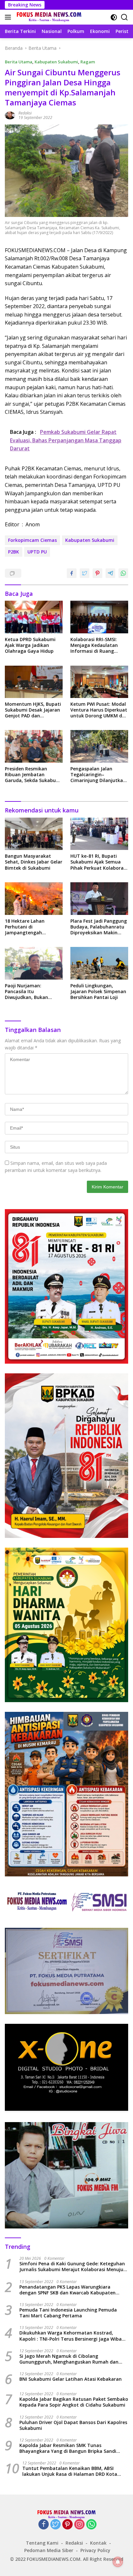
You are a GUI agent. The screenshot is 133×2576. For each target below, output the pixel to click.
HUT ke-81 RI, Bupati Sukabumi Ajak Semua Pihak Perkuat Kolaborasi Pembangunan (99, 862)
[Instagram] (79, 2525)
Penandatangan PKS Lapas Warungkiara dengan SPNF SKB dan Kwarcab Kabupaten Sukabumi (67, 2290)
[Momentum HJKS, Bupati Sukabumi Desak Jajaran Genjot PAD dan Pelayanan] (34, 682)
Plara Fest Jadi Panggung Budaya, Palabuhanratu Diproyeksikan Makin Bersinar (99, 927)
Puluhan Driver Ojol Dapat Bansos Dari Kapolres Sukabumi (73, 2425)
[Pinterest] (67, 2525)
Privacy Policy (95, 2550)
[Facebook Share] (72, 573)
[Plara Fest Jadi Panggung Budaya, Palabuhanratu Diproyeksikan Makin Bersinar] (99, 899)
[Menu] (9, 17)
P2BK (14, 552)
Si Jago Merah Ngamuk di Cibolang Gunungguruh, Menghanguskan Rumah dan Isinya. (69, 2359)
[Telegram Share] (110, 573)
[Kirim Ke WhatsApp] (123, 573)
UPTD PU (37, 552)
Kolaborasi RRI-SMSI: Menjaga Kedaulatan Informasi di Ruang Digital (94, 645)
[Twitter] (56, 2525)
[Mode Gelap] (114, 17)
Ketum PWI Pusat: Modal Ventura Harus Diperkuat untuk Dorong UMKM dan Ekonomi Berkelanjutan (99, 710)
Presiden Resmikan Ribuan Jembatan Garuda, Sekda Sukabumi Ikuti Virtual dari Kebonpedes (33, 775)
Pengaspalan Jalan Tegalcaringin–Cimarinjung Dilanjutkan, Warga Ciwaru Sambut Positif (99, 775)
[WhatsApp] (91, 2525)
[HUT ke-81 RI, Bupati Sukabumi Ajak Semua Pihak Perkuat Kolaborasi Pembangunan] (99, 834)
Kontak (98, 2543)
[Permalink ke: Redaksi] (10, 115)
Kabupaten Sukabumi (56, 62)
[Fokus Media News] (48, 17)
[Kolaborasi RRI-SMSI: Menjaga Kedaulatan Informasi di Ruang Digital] (99, 617)
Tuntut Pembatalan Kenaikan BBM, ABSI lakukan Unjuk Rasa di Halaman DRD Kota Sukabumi (70, 2471)
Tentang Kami (42, 2543)
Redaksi (25, 113)
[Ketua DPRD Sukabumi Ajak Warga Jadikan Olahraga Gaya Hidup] (34, 617)
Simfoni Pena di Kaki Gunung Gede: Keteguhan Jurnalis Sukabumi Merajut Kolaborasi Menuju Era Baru (72, 2267)
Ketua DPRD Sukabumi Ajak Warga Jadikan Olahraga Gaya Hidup (30, 645)
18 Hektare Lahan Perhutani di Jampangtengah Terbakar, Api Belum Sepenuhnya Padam (28, 927)
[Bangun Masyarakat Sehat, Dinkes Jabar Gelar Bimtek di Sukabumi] (34, 834)
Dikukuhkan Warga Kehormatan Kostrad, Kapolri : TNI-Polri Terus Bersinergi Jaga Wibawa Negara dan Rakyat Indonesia (74, 2336)
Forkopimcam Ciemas (32, 540)
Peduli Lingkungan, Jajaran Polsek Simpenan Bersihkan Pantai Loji (98, 992)
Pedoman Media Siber (49, 2550)
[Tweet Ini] (85, 573)
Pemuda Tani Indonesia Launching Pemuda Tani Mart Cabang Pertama (68, 2313)
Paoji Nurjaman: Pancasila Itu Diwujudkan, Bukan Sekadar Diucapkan (27, 992)
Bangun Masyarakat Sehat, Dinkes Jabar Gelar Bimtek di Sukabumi (34, 862)
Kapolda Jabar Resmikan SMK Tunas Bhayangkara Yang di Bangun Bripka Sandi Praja (68, 2448)
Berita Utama (19, 62)
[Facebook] (44, 2525)
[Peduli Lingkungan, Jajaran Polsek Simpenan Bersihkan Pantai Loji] (99, 963)
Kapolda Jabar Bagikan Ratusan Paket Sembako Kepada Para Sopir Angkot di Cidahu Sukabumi (74, 2402)
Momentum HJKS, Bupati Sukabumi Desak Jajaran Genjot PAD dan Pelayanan (33, 710)
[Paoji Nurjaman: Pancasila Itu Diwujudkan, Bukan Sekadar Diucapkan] (34, 963)
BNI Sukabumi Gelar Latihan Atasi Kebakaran (71, 2379)
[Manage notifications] (118, 2562)
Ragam (88, 62)
